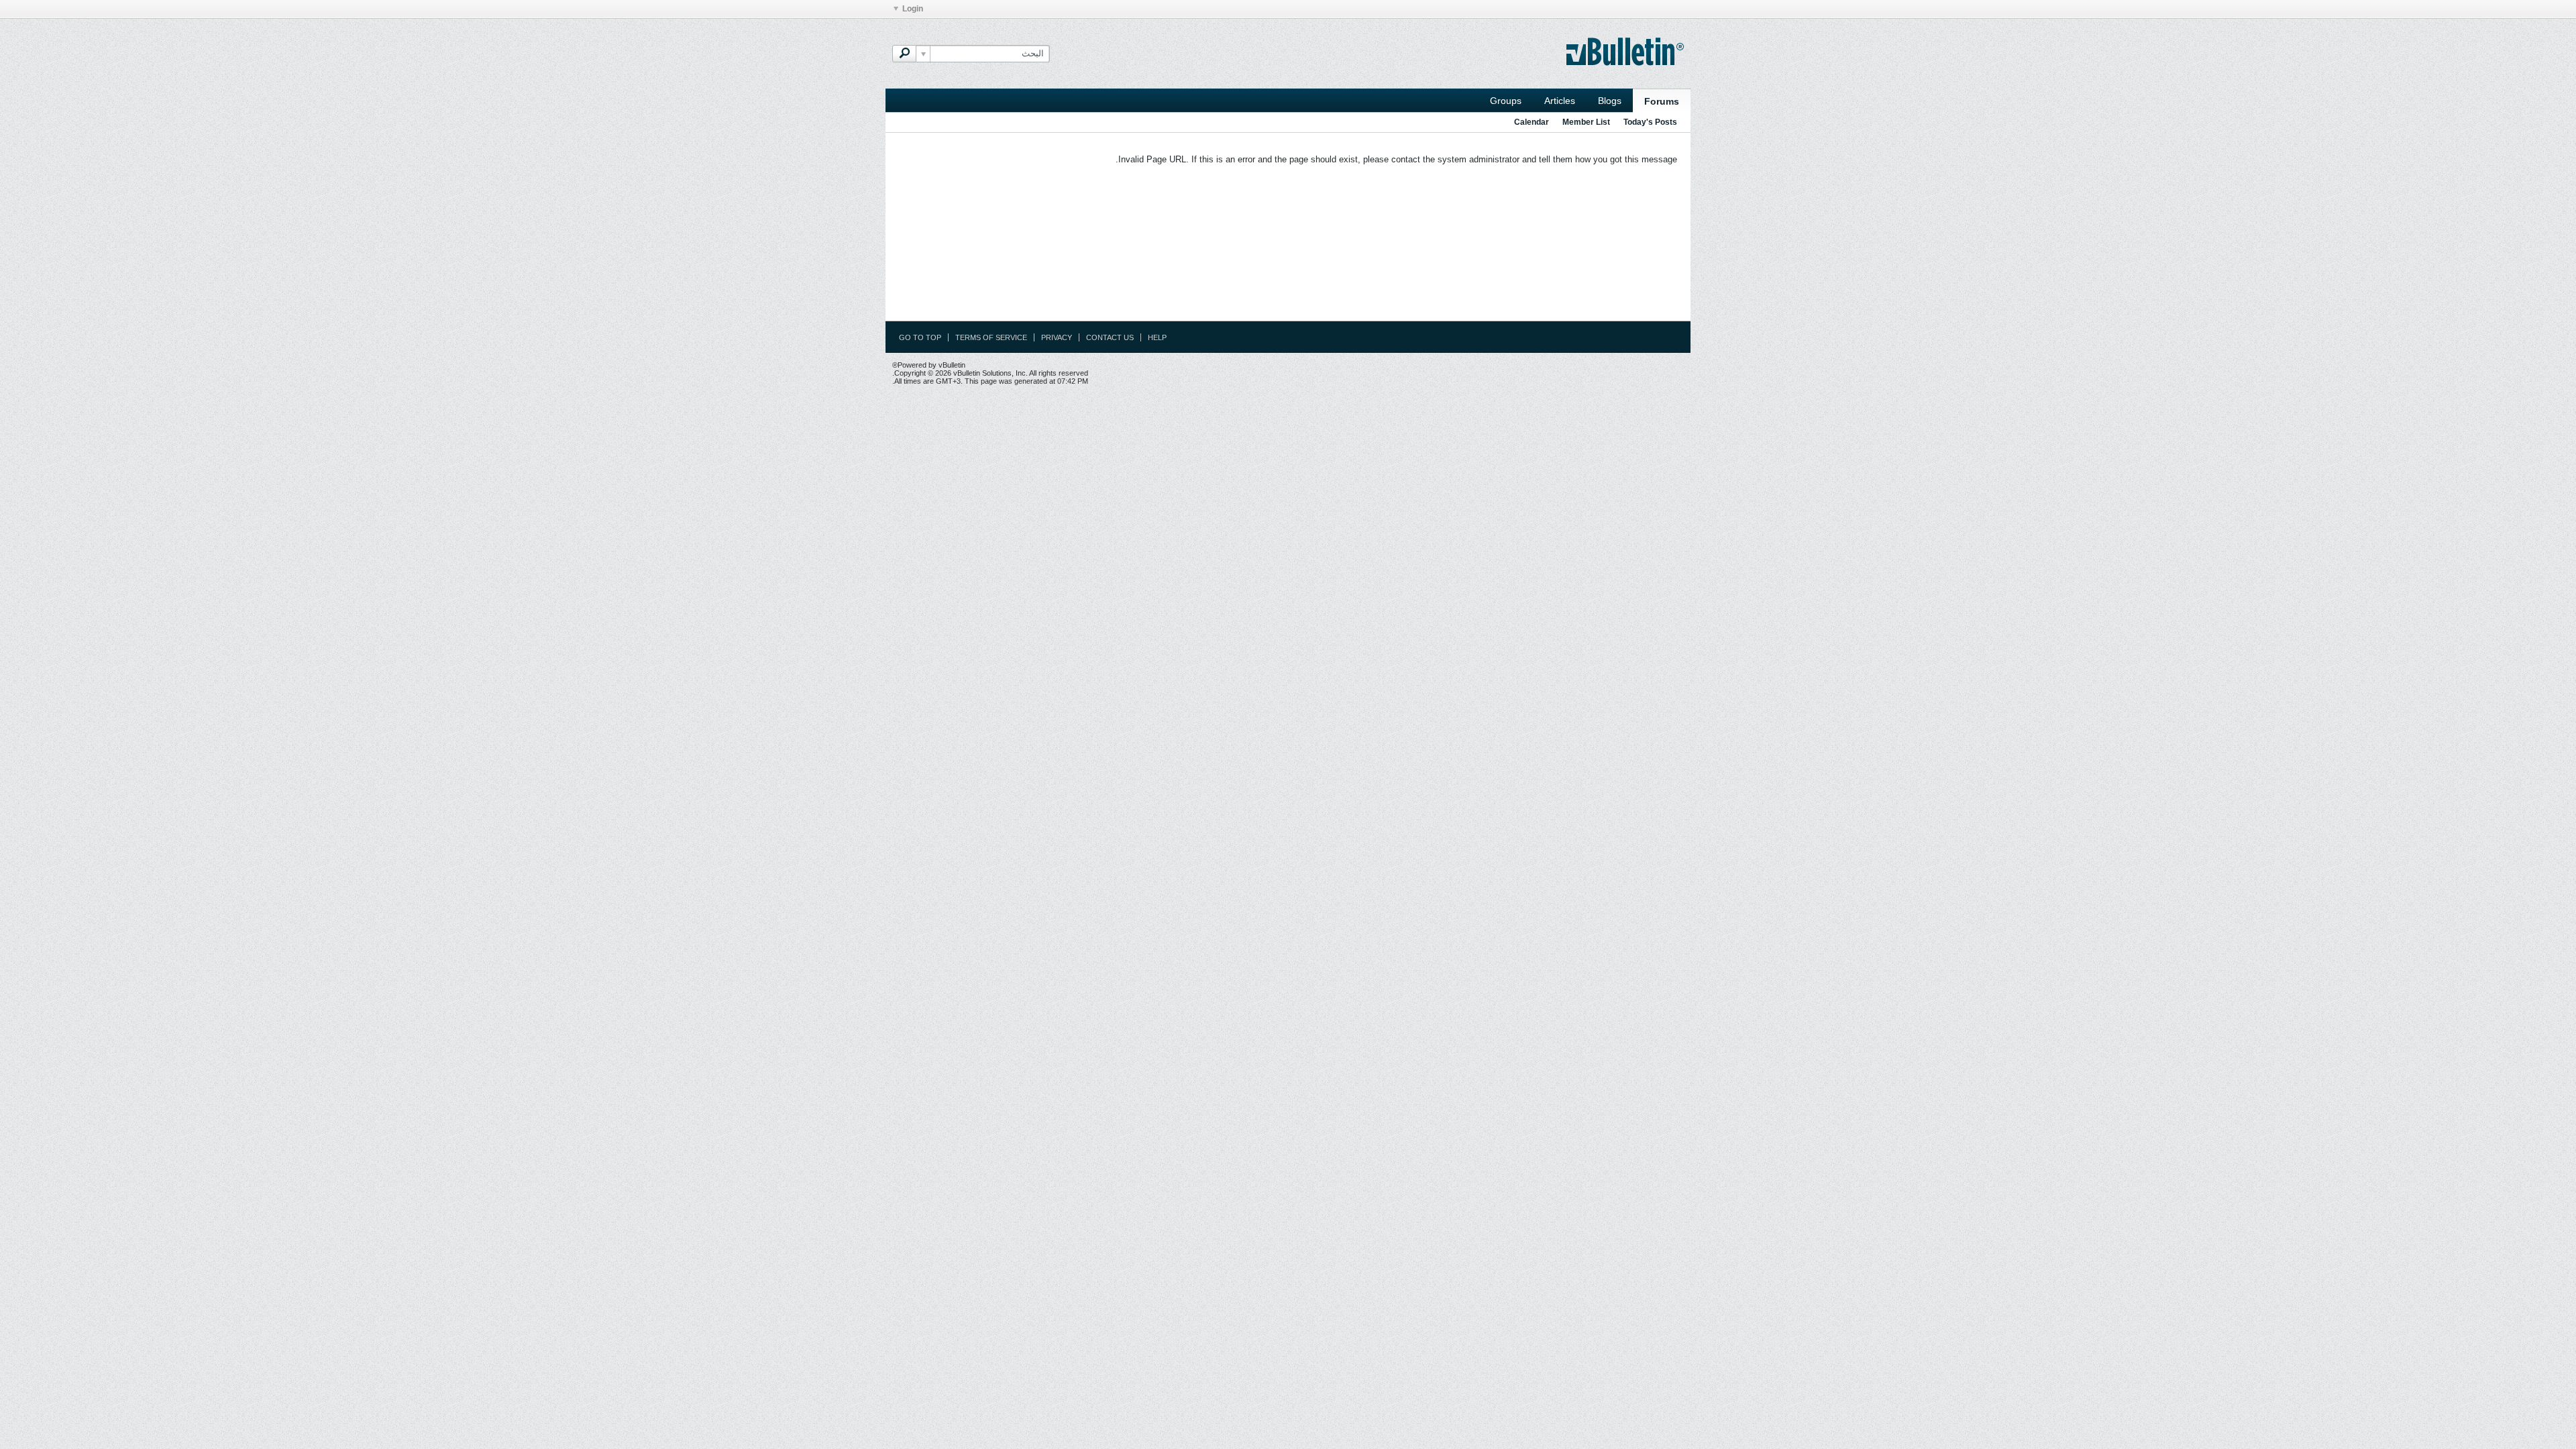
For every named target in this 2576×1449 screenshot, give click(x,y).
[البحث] (904, 54)
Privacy (1057, 337)
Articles (1560, 101)
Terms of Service (991, 337)
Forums (1662, 101)
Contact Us (1110, 337)
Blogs (1610, 101)
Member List (1586, 122)
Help (1157, 337)
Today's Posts (1650, 122)
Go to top (920, 337)
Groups (1506, 101)
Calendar (1532, 122)
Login (913, 9)
